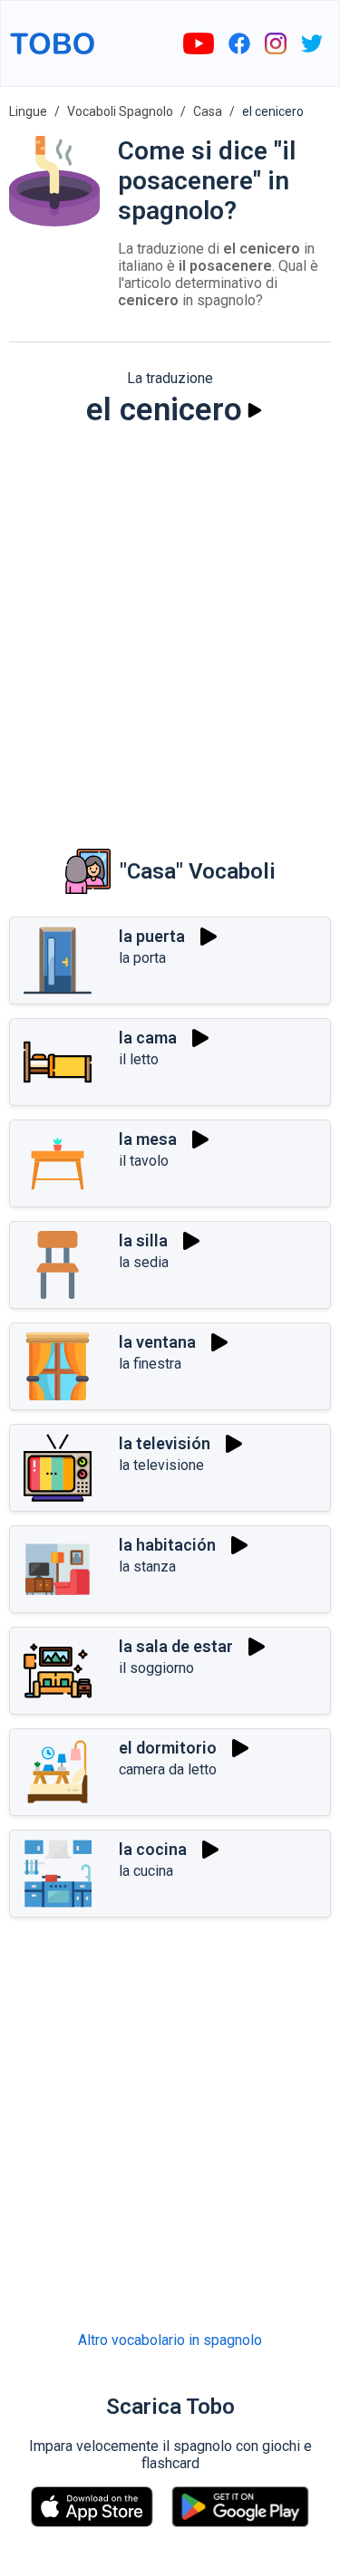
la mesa (148, 1139)
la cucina (146, 1871)
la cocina (153, 1849)
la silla (143, 1240)
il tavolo (144, 1161)
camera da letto (168, 1769)
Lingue (28, 111)
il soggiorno (156, 1668)
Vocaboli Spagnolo (120, 111)
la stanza (147, 1567)
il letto (139, 1059)
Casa (208, 111)
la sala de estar (176, 1646)
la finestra (150, 1364)
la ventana (157, 1342)
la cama (148, 1038)
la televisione (161, 1465)
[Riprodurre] (255, 410)
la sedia (144, 1262)
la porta (142, 958)
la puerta (152, 936)
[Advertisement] (170, 625)
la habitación (167, 1545)
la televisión (165, 1443)
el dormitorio (168, 1748)
